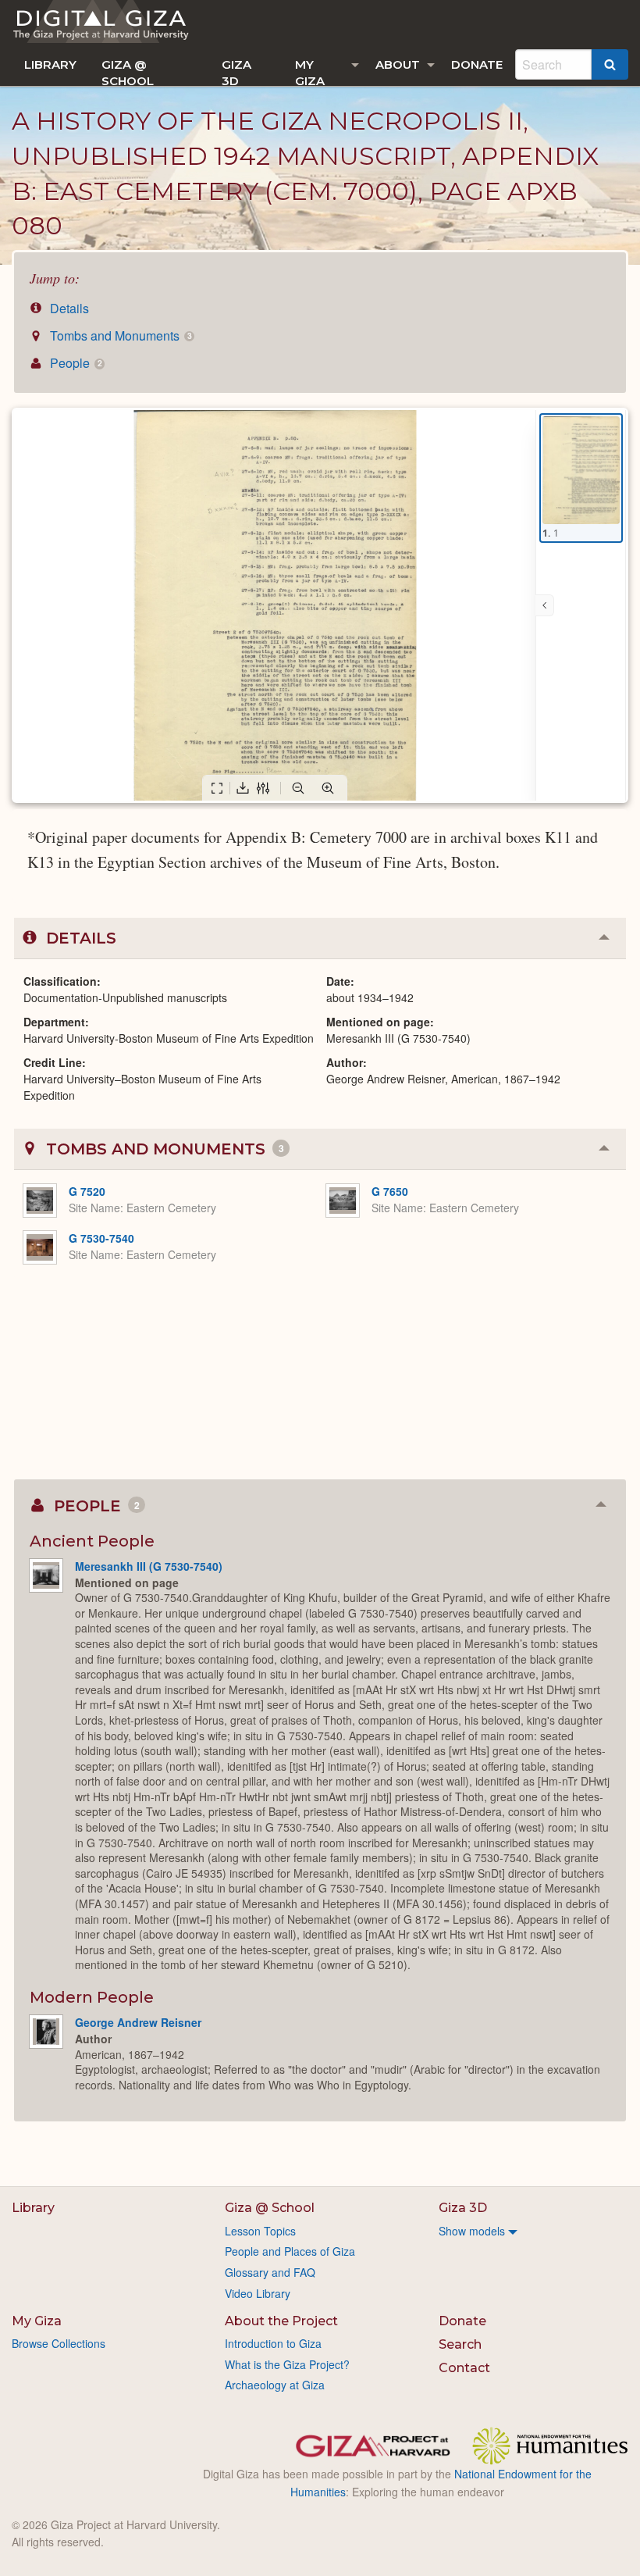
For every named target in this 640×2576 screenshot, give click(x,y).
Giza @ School (128, 71)
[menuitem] (50, 64)
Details (68, 308)
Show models (472, 2231)
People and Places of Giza (290, 2251)
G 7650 (390, 1191)
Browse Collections (59, 2343)
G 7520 (87, 1191)
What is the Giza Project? (287, 2364)
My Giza (310, 71)
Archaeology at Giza (275, 2385)
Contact (464, 2368)
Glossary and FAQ (270, 2272)
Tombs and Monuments (119, 335)
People (74, 363)
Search (460, 2344)
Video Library (258, 2293)
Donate (477, 64)
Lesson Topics (260, 2231)
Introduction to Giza (273, 2343)
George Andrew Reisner (138, 2022)
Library (50, 64)
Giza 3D (236, 71)
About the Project (281, 2321)
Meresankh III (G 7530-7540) (149, 1566)
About (398, 64)
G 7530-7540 (101, 1238)
